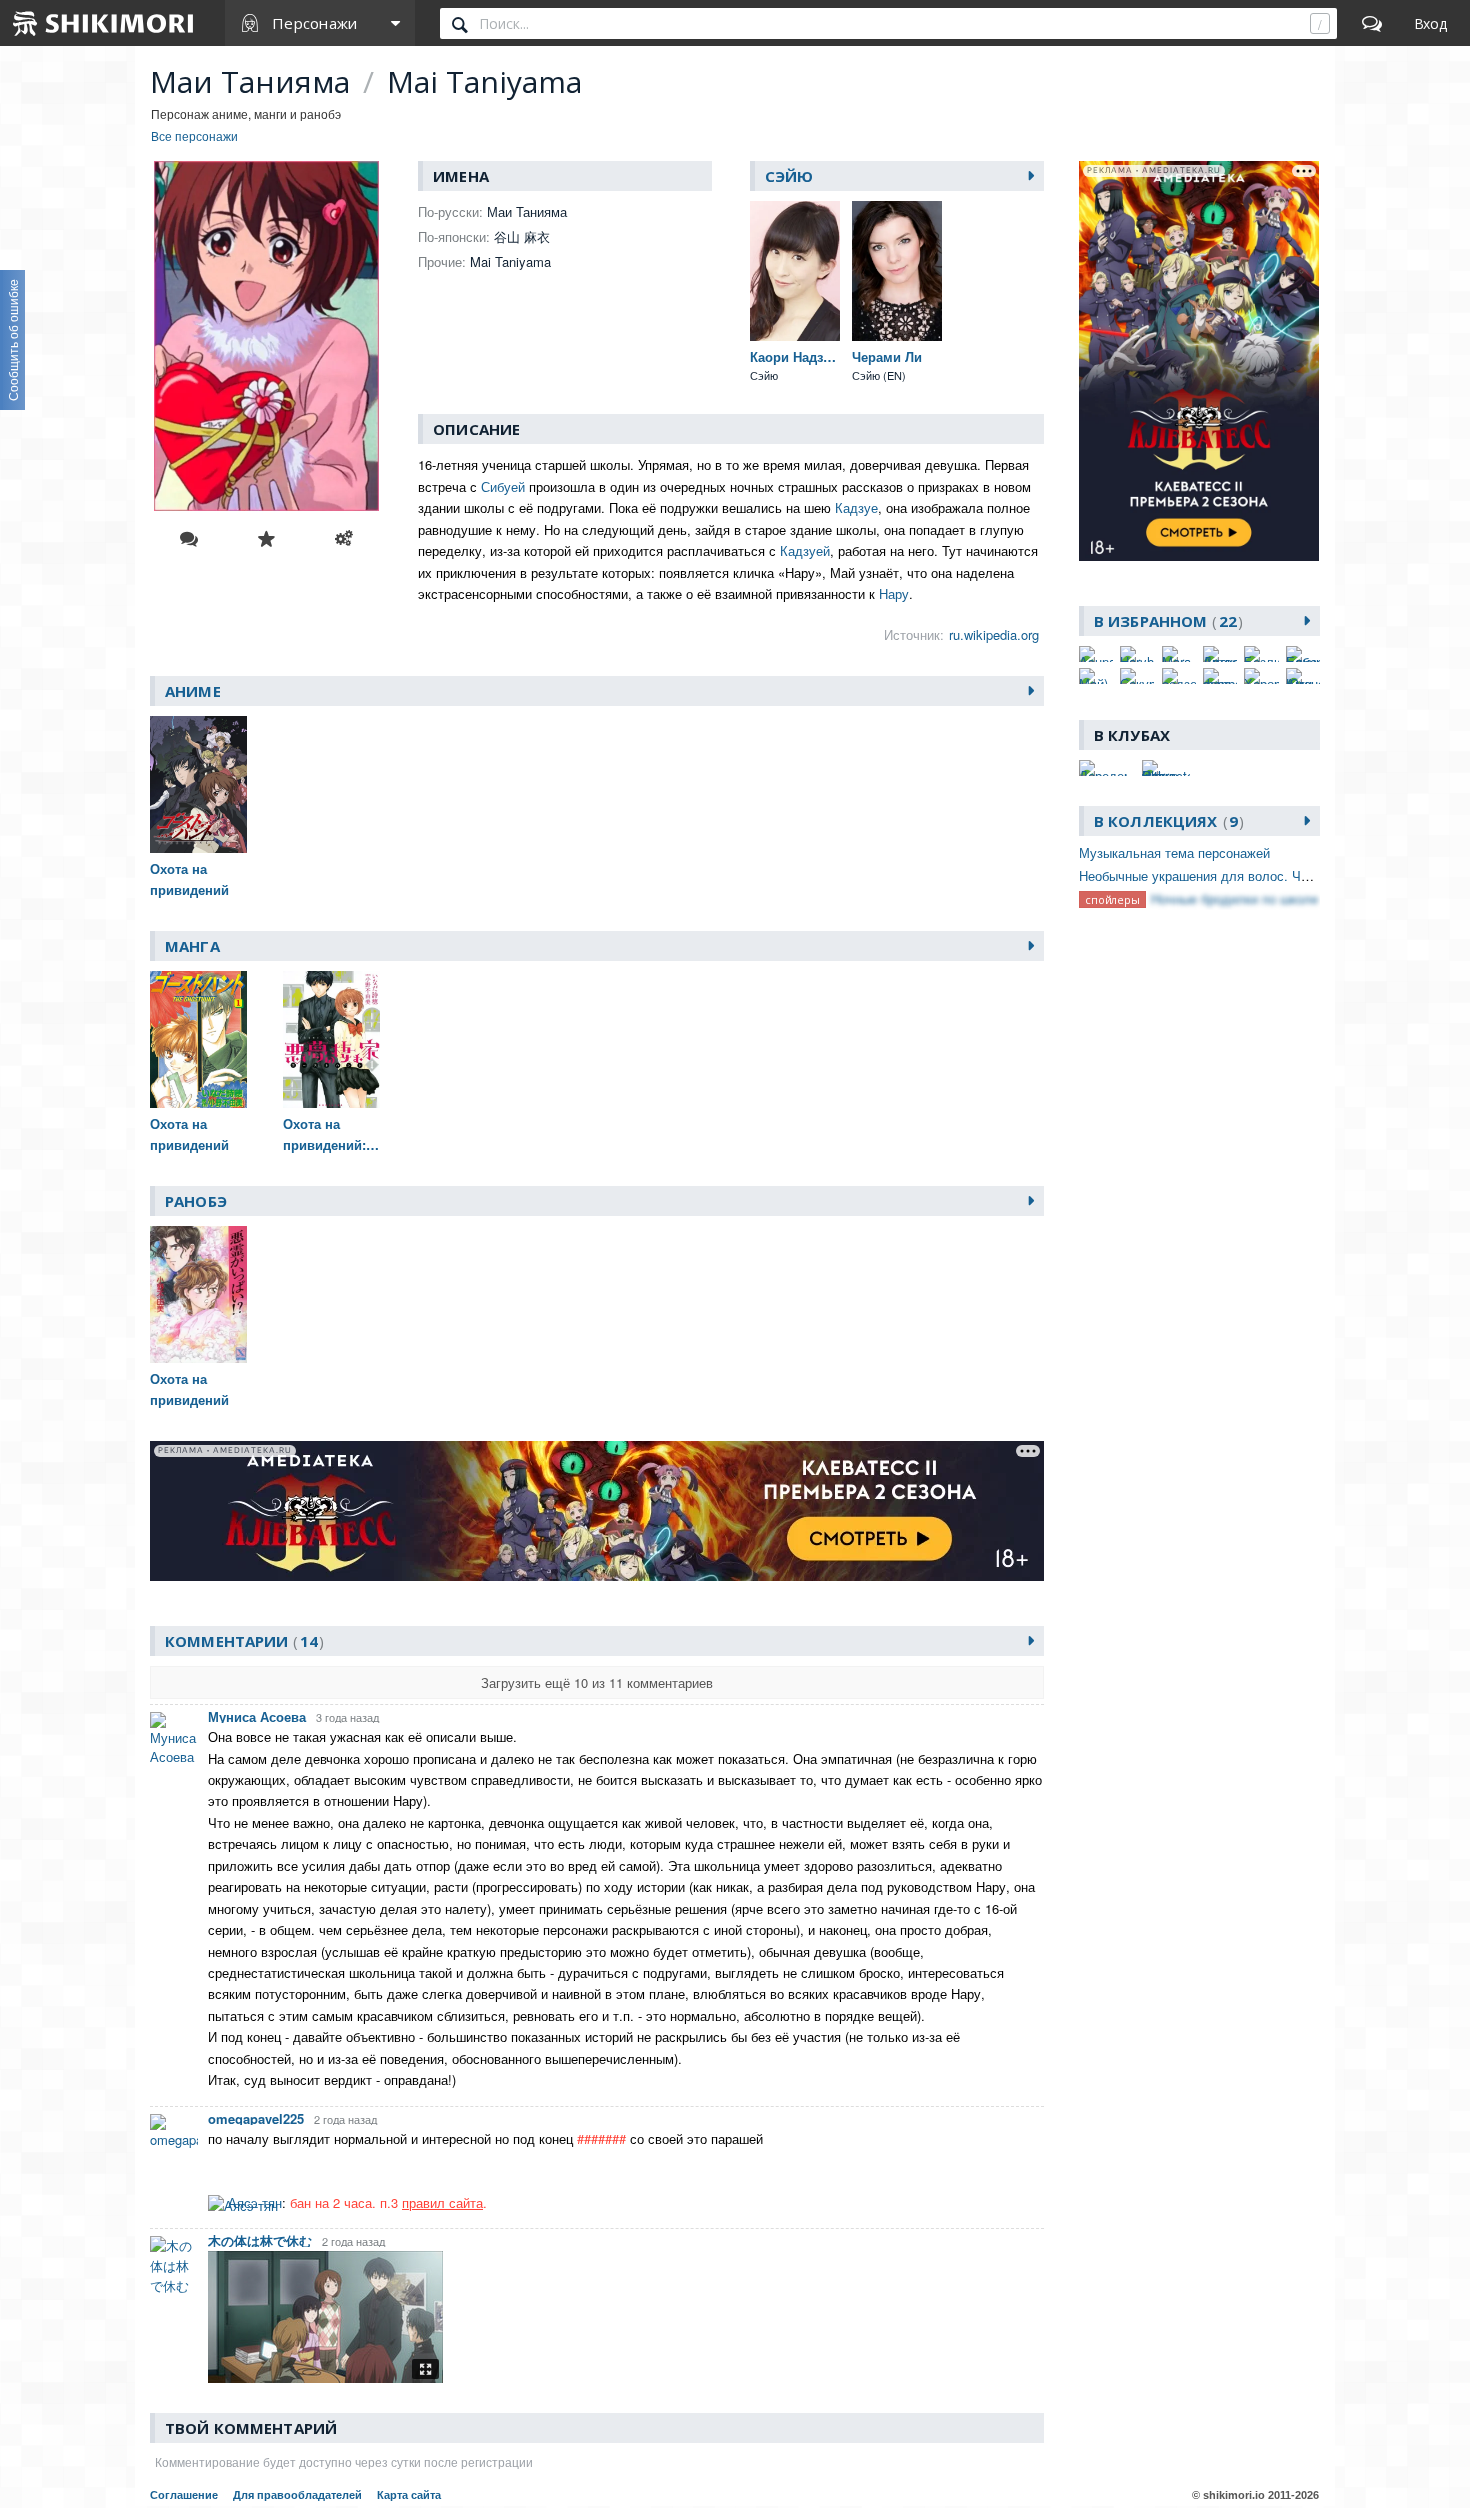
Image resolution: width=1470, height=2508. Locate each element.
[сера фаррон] (1220, 676)
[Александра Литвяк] (1220, 654)
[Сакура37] (1137, 676)
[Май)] (1096, 676)
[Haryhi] (1137, 654)
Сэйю (789, 176)
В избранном (1165, 621)
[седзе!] (1179, 676)
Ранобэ (196, 1201)
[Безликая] (1261, 654)
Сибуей (503, 486)
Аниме (193, 691)
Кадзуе (856, 507)
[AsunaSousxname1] (1096, 654)
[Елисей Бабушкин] (1303, 654)
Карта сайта (409, 2495)
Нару (894, 593)
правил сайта (442, 2202)
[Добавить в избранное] (266, 539)
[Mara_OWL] (1179, 654)
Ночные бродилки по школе (1234, 898)
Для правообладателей (297, 2495)
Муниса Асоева (257, 1716)
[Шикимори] (104, 23)
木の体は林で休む (260, 2240)
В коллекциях (1166, 821)
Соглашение (184, 2495)
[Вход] (1430, 23)
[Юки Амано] (1303, 676)
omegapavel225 (256, 2118)
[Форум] (1372, 23)
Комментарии (241, 1641)
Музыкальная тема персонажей (1174, 852)
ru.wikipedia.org (994, 634)
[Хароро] (1261, 676)
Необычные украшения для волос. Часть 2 (1209, 875)
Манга (192, 946)
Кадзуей (805, 550)
